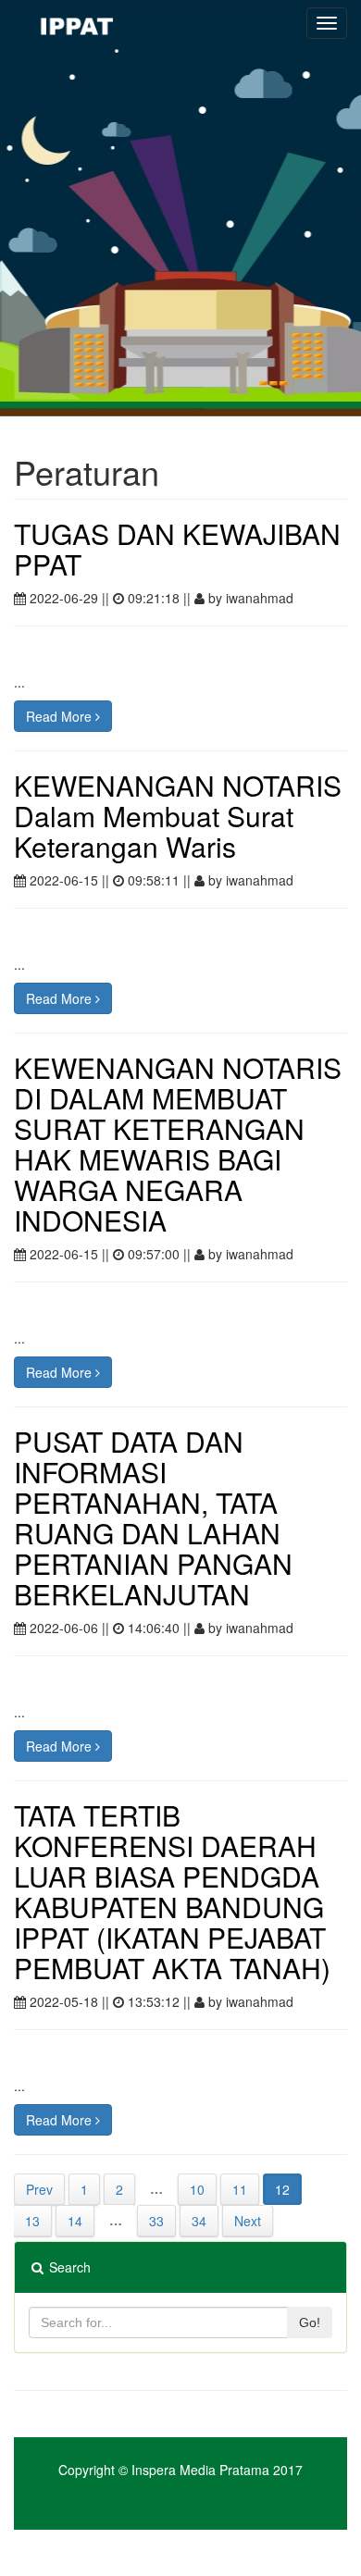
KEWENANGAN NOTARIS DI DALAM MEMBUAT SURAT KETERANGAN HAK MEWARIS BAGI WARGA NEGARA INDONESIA (178, 1144)
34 (199, 2221)
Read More (61, 716)
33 (156, 2221)
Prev (39, 2189)
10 (197, 2189)
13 (32, 2221)
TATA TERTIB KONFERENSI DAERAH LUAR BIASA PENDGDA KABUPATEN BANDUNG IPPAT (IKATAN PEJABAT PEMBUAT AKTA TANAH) (172, 1891)
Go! (310, 2322)
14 (75, 2221)
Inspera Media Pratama (200, 2470)
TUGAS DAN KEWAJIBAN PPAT (177, 549)
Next (248, 2221)
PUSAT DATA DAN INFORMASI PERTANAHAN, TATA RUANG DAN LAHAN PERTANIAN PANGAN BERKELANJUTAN (153, 1517)
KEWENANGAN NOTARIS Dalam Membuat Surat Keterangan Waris (178, 816)
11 (240, 2189)
